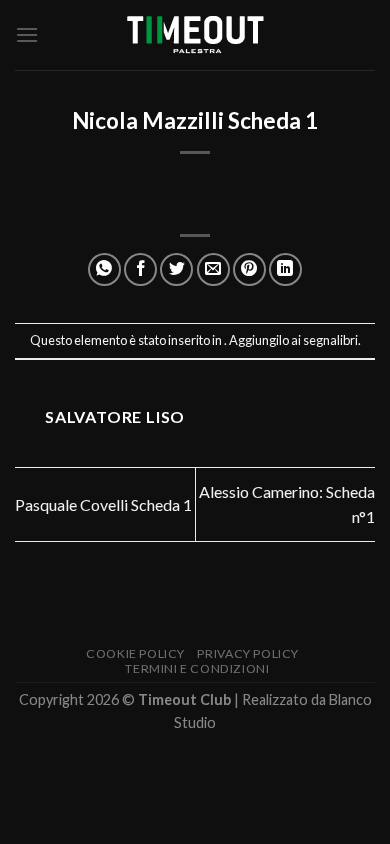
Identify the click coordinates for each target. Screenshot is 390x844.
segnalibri (330, 340)
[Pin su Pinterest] (249, 269)
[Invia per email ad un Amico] (213, 269)
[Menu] (27, 34)
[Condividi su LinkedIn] (285, 269)
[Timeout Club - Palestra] (195, 35)
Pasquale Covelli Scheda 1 (103, 504)
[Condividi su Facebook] (140, 269)
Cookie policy (135, 653)
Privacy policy (248, 653)
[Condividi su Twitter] (176, 269)
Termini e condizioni (197, 668)
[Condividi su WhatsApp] (104, 269)
